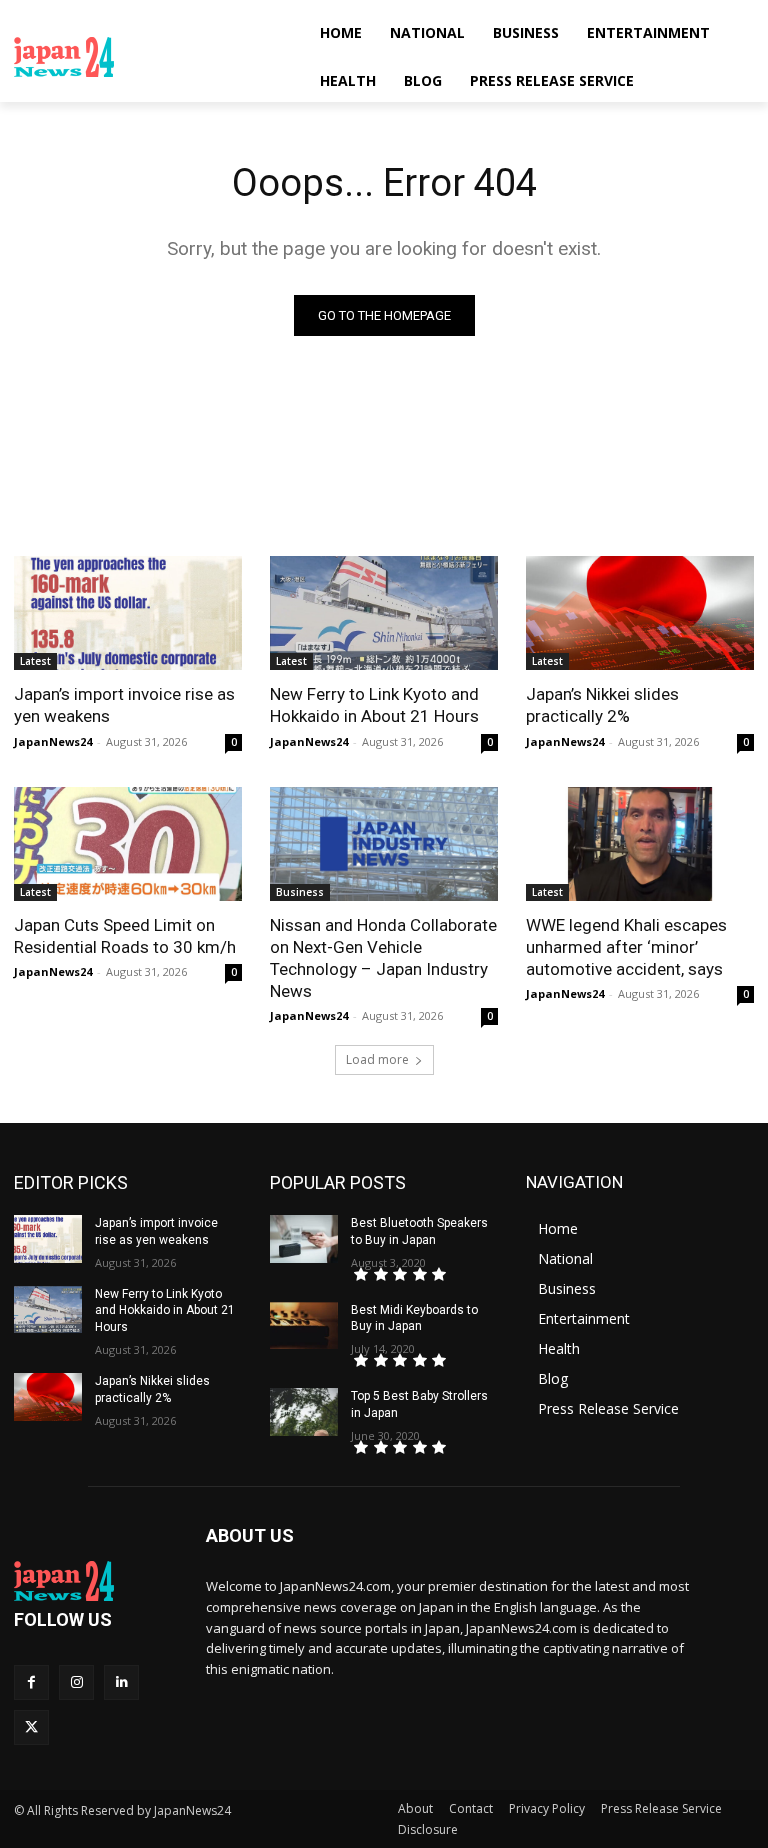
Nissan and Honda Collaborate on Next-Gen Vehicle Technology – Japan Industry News (383, 958)
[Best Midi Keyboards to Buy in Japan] (304, 1326)
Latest (35, 661)
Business (300, 892)
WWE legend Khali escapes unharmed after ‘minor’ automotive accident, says (626, 947)
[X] (31, 1727)
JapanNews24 (53, 741)
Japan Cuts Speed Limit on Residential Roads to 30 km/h (125, 936)
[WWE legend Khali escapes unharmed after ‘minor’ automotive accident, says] (640, 844)
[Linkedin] (121, 1682)
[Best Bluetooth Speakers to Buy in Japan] (304, 1239)
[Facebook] (31, 1682)
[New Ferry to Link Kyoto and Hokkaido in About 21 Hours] (384, 613)
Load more (377, 1059)
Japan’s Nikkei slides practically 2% (602, 705)
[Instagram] (76, 1682)
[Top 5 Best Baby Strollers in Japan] (304, 1412)
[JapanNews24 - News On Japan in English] (150, 57)
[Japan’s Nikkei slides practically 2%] (640, 613)
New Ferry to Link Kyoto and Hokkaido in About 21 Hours (374, 705)
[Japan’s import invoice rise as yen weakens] (128, 613)
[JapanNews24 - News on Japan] (96, 1581)
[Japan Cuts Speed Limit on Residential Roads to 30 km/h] (128, 844)
